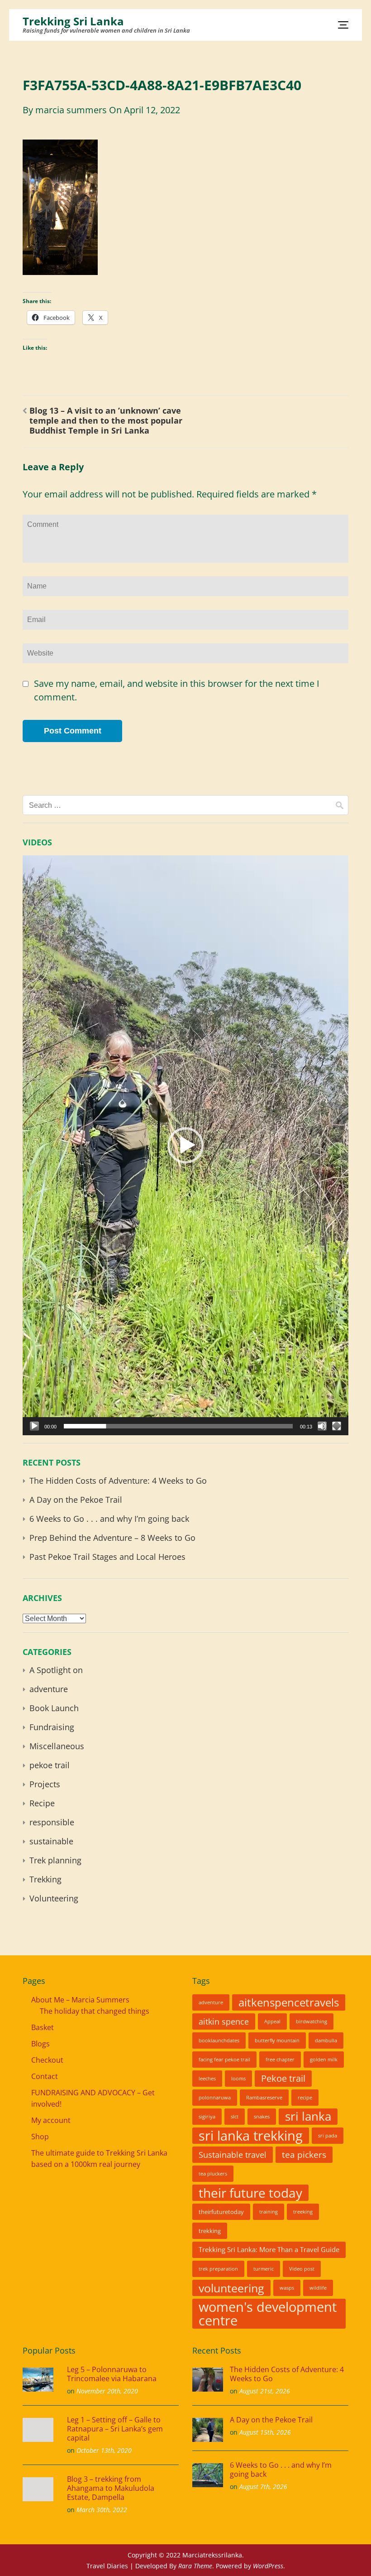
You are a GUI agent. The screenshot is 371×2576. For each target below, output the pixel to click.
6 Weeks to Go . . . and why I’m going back (110, 1519)
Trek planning (55, 1860)
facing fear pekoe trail (224, 2060)
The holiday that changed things (95, 2011)
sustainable (51, 1841)
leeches (207, 2079)
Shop (40, 2137)
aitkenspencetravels (289, 2002)
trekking (210, 2231)
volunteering (231, 2288)
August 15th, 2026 (265, 2432)
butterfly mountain (277, 2041)
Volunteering (54, 1898)
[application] (185, 1145)
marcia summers (71, 110)
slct (235, 2117)
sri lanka (308, 2116)
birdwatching (312, 2021)
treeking (303, 2212)
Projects (45, 1784)
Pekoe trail (283, 2078)
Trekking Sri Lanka (73, 21)
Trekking (45, 1879)
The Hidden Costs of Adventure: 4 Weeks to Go (118, 1481)
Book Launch (54, 1708)
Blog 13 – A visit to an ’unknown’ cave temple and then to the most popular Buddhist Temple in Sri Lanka (106, 420)
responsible (52, 1822)
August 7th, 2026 (263, 2487)
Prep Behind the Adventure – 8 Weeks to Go (112, 1538)
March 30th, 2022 (102, 2510)
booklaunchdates (219, 2041)
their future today (250, 2193)
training (269, 2212)
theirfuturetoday (221, 2212)
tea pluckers (213, 2174)
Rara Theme (195, 2566)
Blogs (40, 2044)
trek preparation (218, 2269)
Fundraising (52, 1727)
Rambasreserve (264, 2098)
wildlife (318, 2288)
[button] (185, 1145)
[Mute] (322, 1426)
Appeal (272, 2021)
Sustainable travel (233, 2155)
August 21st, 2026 (265, 2391)
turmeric (264, 2269)
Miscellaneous (57, 1746)
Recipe (42, 1803)
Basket (43, 2027)
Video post (302, 2269)
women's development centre (268, 2314)
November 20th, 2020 (107, 2391)
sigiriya (207, 2117)
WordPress (268, 2566)
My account (51, 2120)
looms (238, 2079)
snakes (262, 2117)
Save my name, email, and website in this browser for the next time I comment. (177, 690)
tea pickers (304, 2154)
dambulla (326, 2041)
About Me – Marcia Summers (80, 2000)
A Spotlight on (56, 1670)
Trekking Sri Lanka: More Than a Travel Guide (269, 2250)
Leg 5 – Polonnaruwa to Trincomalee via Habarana (112, 2374)
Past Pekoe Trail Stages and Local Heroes (107, 1557)
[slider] (178, 1426)
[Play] (34, 1426)
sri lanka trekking (251, 2136)
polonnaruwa (215, 2098)
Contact (45, 2076)
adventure (49, 1689)
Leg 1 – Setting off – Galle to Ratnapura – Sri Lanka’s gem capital (115, 2429)
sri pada (328, 2136)
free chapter (280, 2060)
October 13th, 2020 (104, 2450)
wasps (287, 2288)
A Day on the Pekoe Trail (76, 1500)
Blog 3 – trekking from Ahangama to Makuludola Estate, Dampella (111, 2488)
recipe (305, 2098)
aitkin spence (224, 2021)
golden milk (324, 2060)
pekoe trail (50, 1765)
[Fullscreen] (337, 1426)
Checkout (47, 2060)
